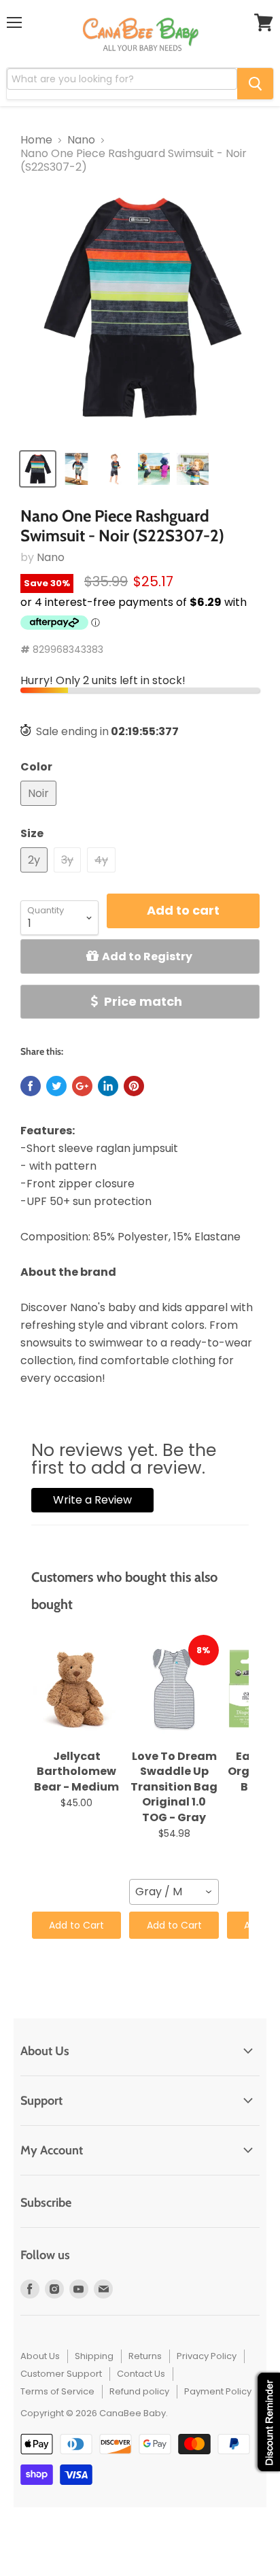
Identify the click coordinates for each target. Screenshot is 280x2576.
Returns (145, 2356)
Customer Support (61, 2374)
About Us (40, 2356)
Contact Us (141, 2374)
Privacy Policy (207, 2356)
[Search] (255, 84)
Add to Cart (76, 1925)
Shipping (94, 2356)
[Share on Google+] (82, 1086)
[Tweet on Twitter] (56, 1086)
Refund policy (139, 2391)
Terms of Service (57, 2391)
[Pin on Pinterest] (134, 1086)
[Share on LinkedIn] (108, 1086)
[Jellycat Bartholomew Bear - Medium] (76, 1689)
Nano (81, 140)
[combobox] (174, 1892)
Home (36, 140)
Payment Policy (218, 2391)
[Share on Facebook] (31, 1086)
